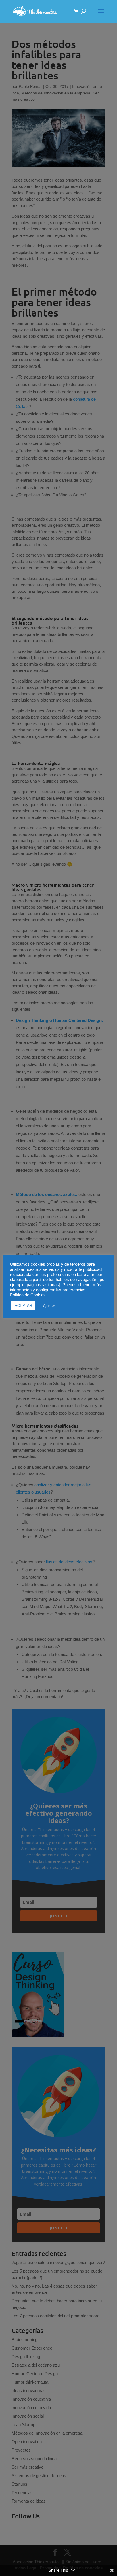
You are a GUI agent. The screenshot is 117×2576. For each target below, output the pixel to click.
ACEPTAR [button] (23, 1306)
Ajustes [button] (49, 1306)
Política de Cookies (28, 1295)
